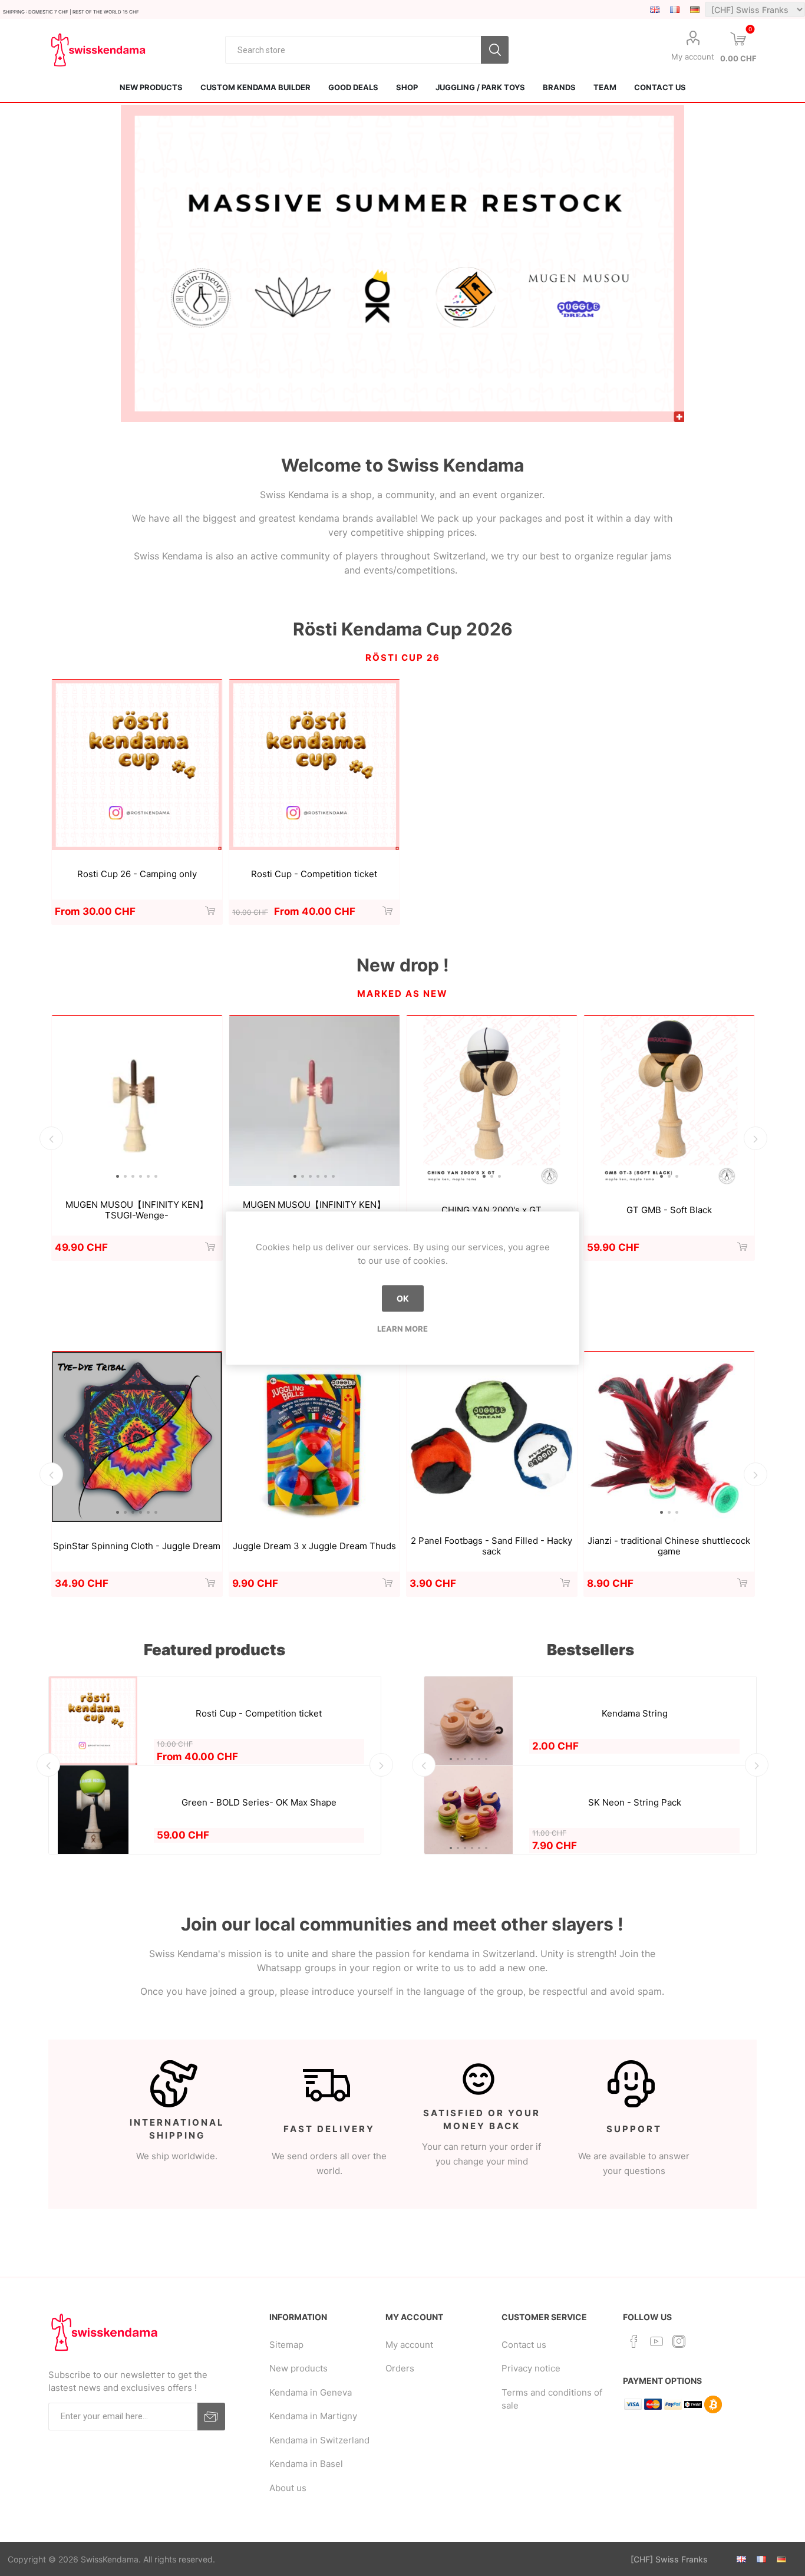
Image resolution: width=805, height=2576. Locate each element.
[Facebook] (634, 2341)
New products (298, 2368)
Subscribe (211, 2417)
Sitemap (286, 2345)
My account (693, 57)
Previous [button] (51, 1138)
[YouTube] (656, 2341)
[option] (403, 263)
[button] (118, 1176)
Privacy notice (531, 2368)
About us (288, 2488)
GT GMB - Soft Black (669, 1210)
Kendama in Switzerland (319, 2440)
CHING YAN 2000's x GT (491, 1210)
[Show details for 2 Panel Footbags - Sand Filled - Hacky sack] (492, 1437)
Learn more (402, 1329)
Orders (400, 2368)
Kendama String (635, 1714)
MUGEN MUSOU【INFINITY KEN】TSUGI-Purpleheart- (314, 1210)
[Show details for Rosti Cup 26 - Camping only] (137, 765)
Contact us (524, 2345)
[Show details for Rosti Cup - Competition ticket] (314, 765)
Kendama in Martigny (313, 2416)
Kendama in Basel (306, 2464)
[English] (655, 9)
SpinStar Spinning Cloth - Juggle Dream (137, 1546)
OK (403, 1298)
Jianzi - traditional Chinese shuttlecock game (669, 1546)
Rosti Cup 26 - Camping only (137, 874)
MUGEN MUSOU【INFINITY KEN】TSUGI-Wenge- (137, 1210)
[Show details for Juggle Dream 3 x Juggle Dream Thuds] (314, 1437)
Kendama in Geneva (311, 2392)
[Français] (675, 9)
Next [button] (755, 1138)
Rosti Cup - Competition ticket (314, 874)
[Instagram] (679, 2341)
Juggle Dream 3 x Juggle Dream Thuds (314, 1546)
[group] (137, 1101)
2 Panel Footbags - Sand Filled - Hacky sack (491, 1546)
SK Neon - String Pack (635, 1803)
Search (495, 50)
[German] (695, 9)
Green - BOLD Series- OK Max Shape (259, 1803)
